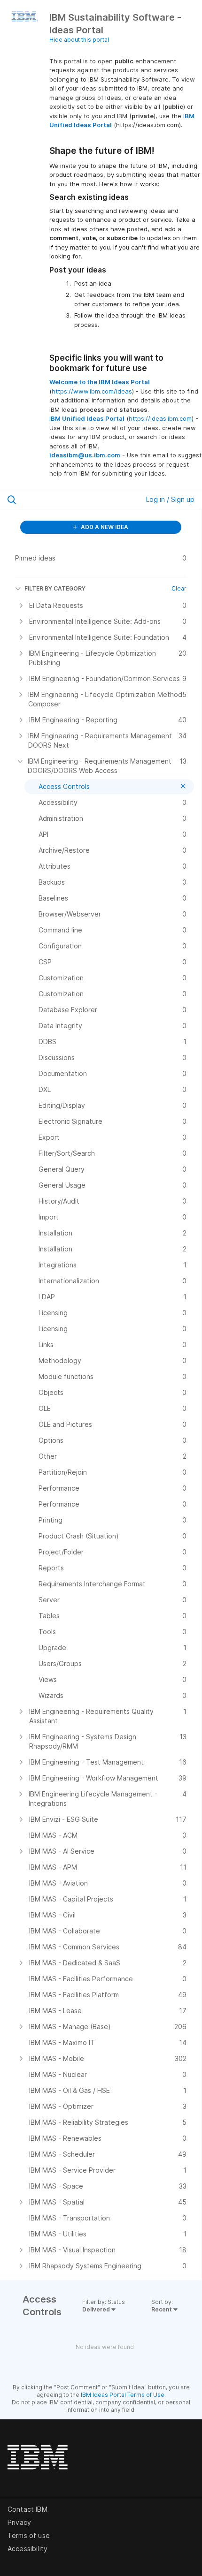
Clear (179, 588)
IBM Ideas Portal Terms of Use (123, 2395)
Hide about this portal (79, 40)
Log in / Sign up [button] (170, 499)
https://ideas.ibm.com (160, 418)
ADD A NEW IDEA (104, 527)
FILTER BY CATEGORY (55, 588)
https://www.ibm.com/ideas (92, 391)
